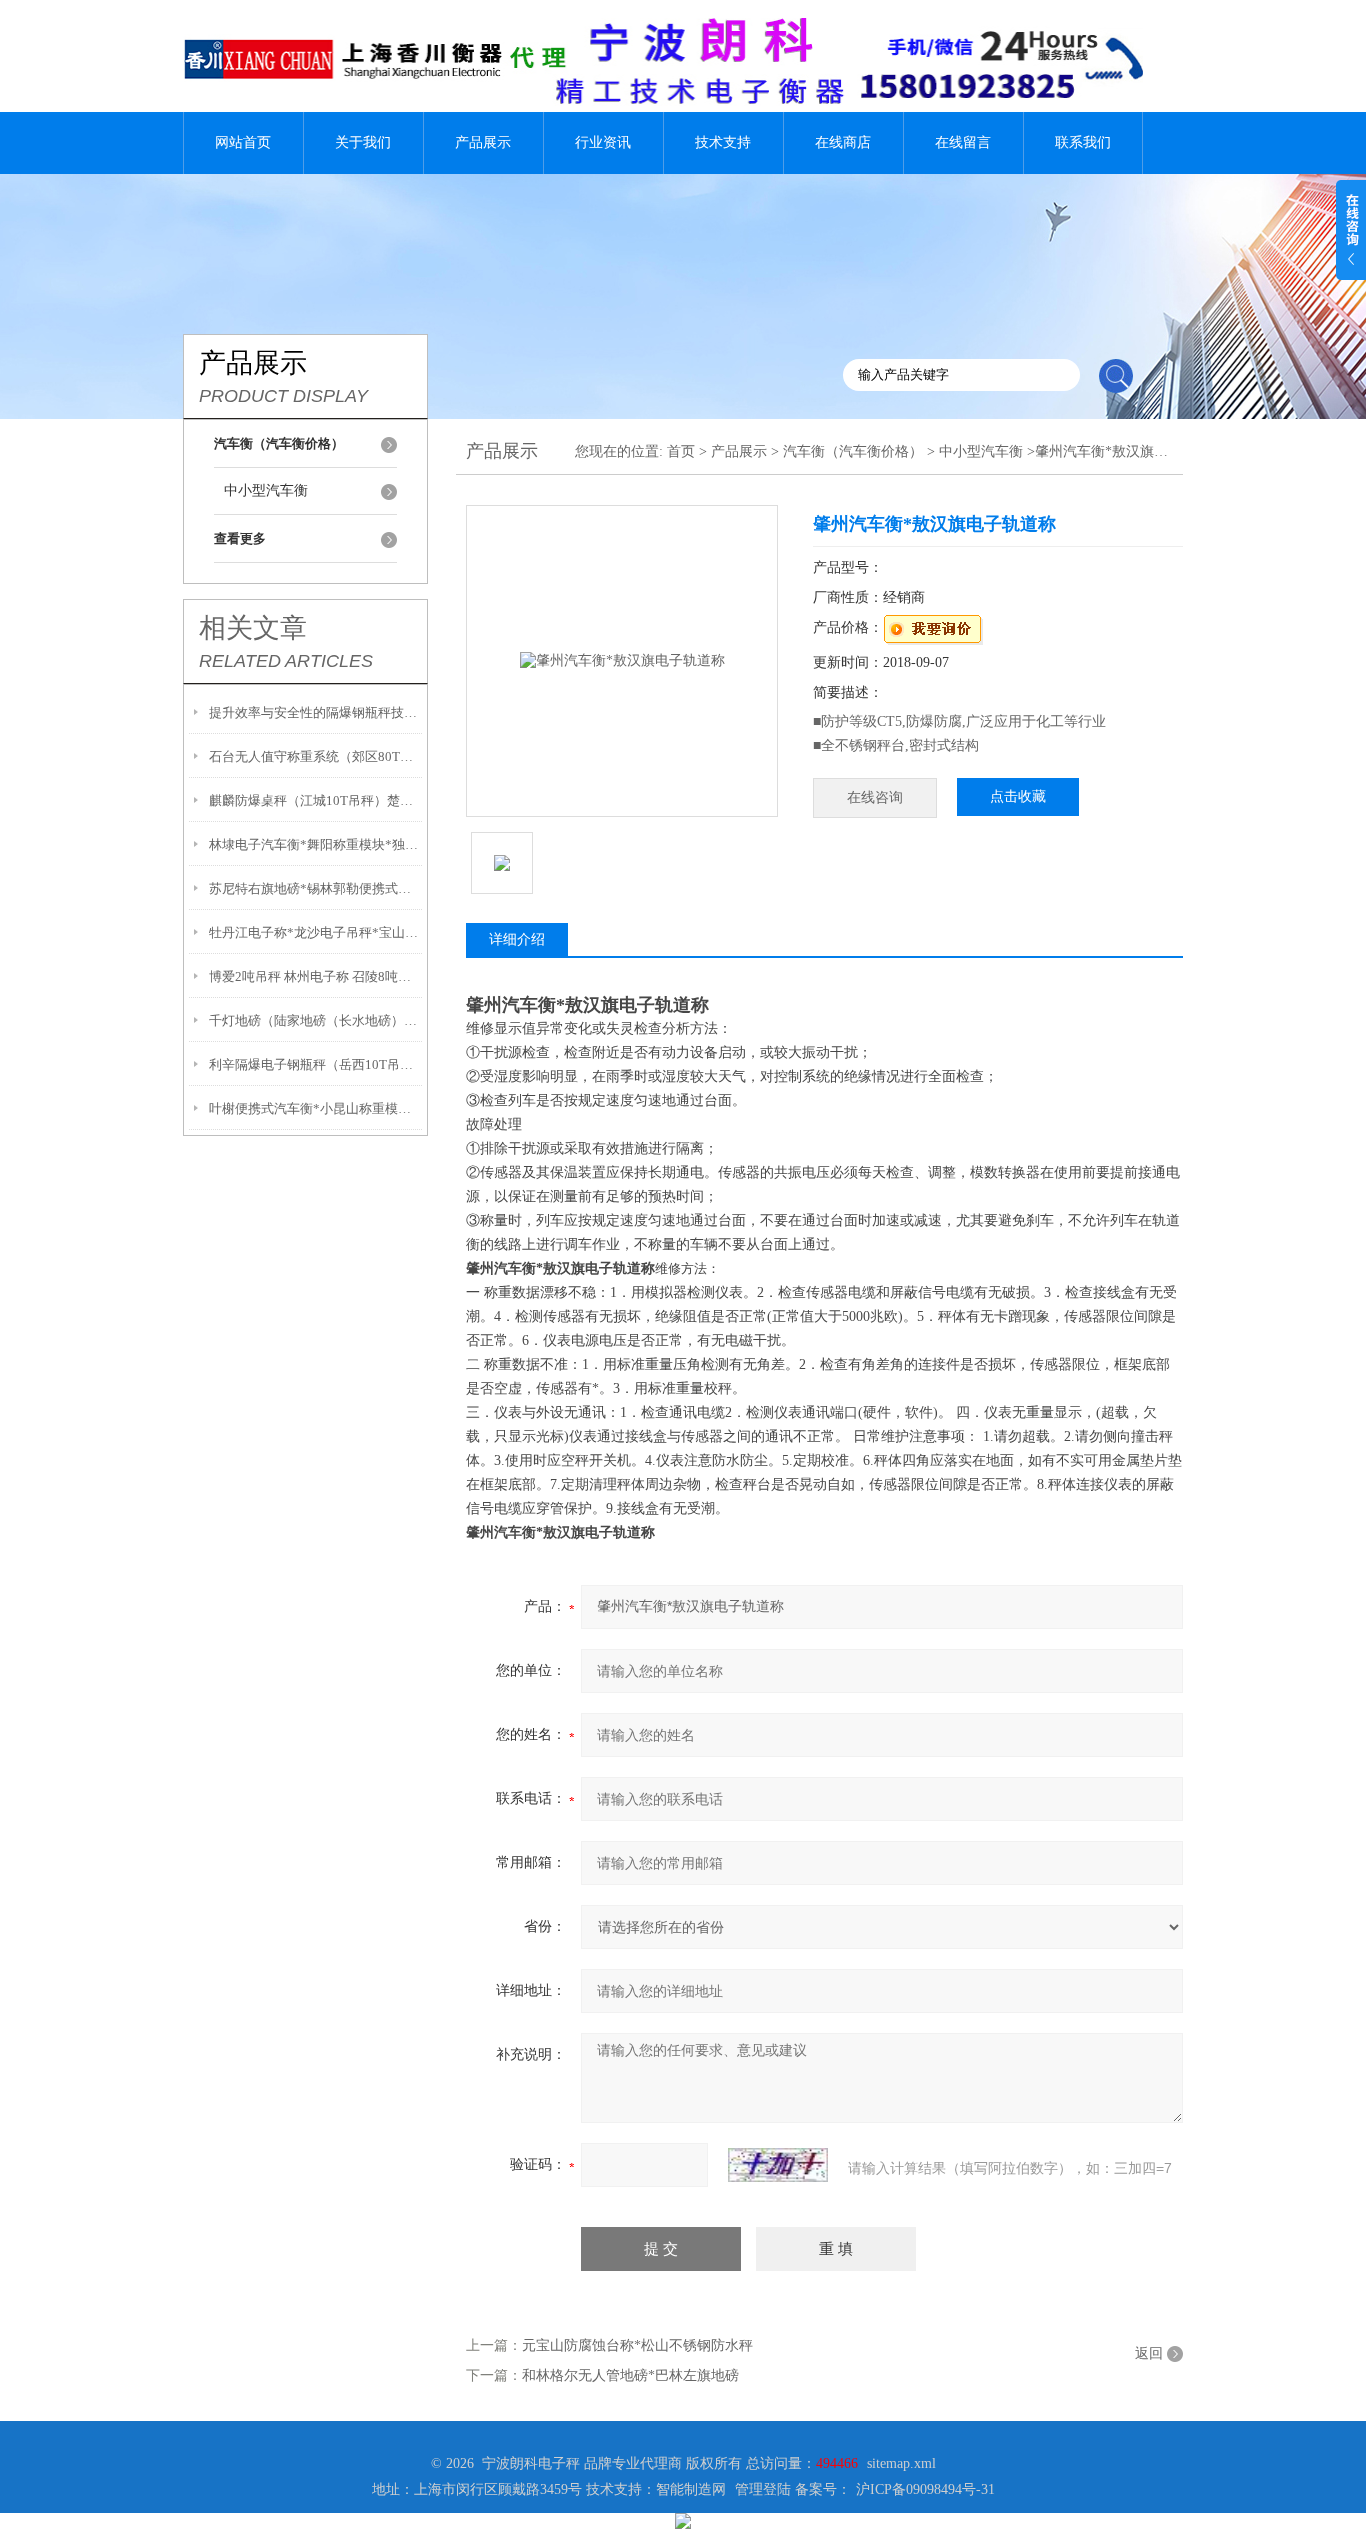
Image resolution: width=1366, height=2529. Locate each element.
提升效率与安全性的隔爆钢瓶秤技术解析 (315, 712)
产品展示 (483, 142)
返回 (1149, 2353)
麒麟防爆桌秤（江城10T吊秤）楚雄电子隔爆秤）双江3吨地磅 (315, 800)
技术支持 (723, 142)
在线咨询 (875, 797)
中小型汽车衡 (266, 490)
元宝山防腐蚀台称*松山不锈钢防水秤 (637, 2345)
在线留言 (963, 142)
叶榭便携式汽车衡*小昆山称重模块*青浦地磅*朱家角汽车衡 (315, 1108)
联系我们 (1083, 142)
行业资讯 (603, 142)
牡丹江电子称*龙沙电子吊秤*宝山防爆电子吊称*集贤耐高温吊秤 (315, 932)
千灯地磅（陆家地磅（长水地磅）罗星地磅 (315, 1020)
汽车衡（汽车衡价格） (853, 451)
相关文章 (253, 628)
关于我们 (363, 142)
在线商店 (843, 142)
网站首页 (243, 142)
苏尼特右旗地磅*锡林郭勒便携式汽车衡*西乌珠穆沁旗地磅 (315, 888)
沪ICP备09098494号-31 (925, 2489)
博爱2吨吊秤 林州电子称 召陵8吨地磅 (315, 976)
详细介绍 (517, 939)
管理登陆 (763, 2489)
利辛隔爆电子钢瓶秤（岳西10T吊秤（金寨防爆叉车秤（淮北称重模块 (315, 1064)
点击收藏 (1018, 796)
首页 (681, 451)
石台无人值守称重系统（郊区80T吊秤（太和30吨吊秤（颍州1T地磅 (315, 756)
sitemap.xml (901, 2463)
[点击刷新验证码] (778, 2165)
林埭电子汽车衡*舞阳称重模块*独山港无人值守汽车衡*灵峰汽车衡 (315, 844)
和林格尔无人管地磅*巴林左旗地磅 (630, 2375)
